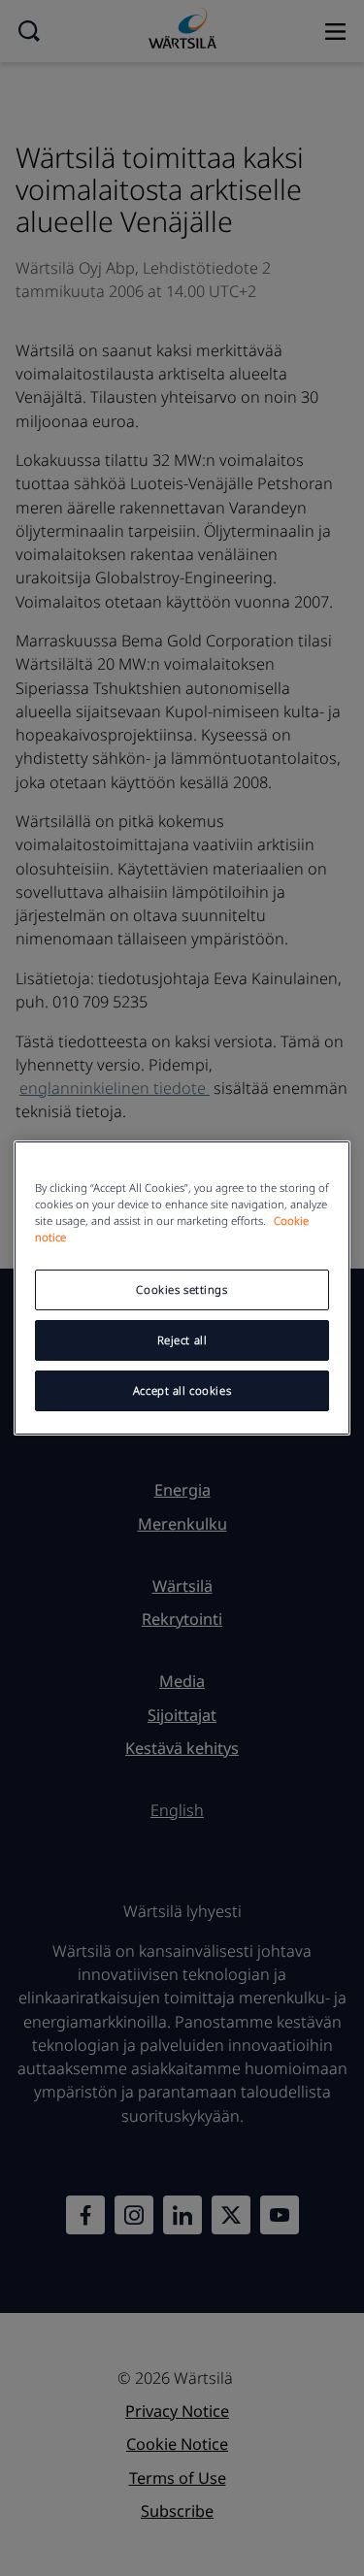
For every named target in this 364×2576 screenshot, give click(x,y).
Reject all (182, 1340)
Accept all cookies (182, 1390)
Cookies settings (182, 1289)
